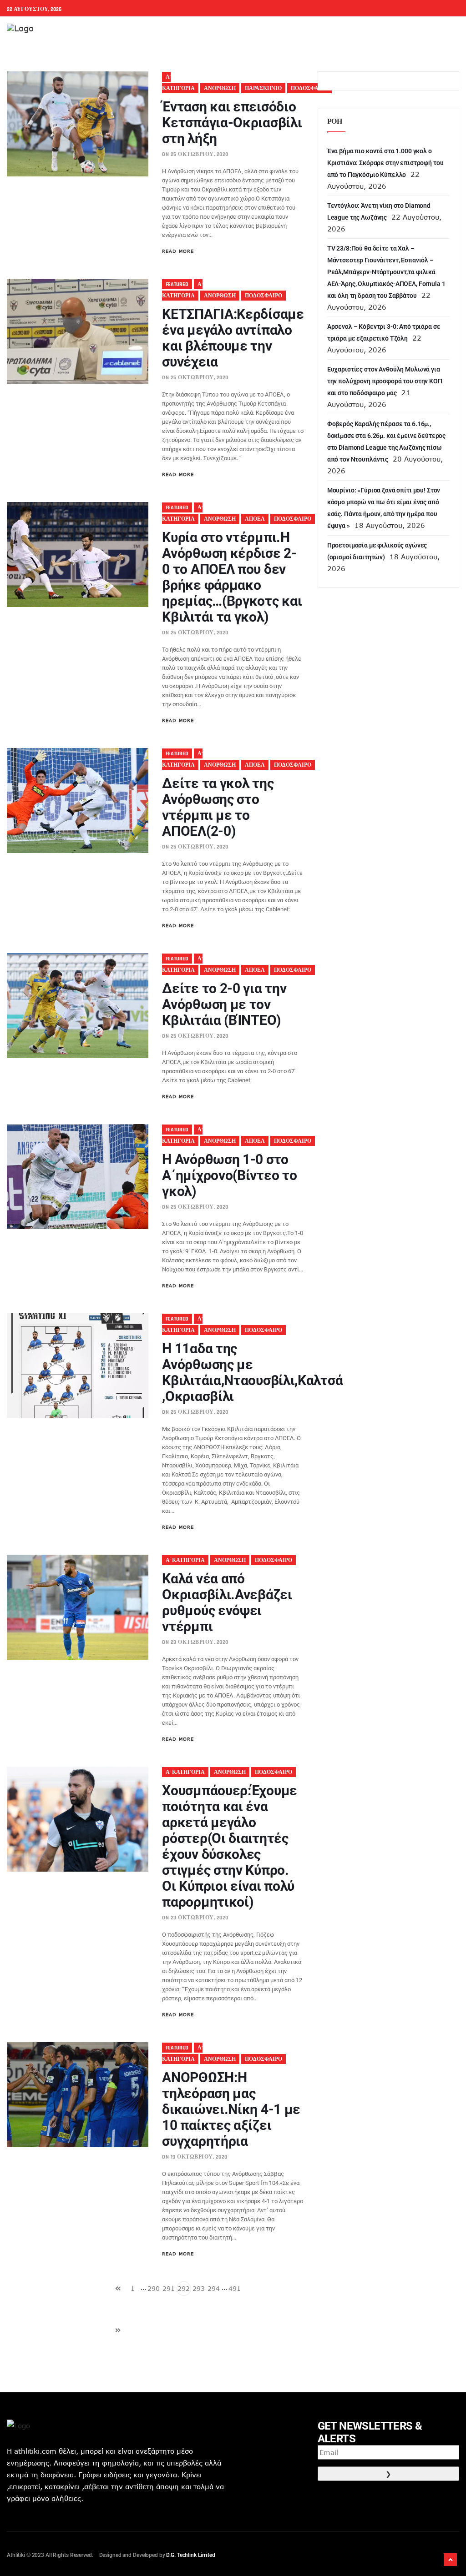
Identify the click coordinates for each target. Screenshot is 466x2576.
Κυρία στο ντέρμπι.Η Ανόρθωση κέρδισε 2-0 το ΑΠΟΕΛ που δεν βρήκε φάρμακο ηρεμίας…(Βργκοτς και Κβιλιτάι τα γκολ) (232, 577)
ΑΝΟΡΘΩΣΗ (220, 88)
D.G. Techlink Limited (190, 2555)
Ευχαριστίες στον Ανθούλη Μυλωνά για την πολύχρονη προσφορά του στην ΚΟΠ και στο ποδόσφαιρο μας (385, 381)
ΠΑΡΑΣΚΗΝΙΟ (263, 88)
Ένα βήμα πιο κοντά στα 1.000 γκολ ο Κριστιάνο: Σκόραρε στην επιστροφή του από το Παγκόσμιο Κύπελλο (385, 163)
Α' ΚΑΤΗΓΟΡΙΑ (185, 1560)
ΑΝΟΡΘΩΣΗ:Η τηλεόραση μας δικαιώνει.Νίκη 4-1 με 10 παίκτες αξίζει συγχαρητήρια (231, 2109)
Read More (178, 251)
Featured (177, 284)
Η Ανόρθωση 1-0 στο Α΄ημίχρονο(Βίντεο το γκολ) (229, 1175)
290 (154, 2288)
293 (199, 2288)
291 (169, 2288)
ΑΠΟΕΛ (255, 519)
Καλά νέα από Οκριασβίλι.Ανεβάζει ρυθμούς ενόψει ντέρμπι (227, 1602)
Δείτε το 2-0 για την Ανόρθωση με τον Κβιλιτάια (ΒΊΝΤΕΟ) (224, 1004)
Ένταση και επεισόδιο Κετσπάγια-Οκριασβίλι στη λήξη (232, 123)
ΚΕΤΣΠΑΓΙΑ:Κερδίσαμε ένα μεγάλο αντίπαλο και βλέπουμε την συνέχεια (233, 338)
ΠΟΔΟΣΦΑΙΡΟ (309, 88)
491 (235, 2288)
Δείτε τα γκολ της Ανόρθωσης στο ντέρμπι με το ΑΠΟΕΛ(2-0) (218, 807)
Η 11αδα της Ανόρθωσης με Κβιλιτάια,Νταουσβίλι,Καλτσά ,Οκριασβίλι (252, 1372)
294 (214, 2288)
